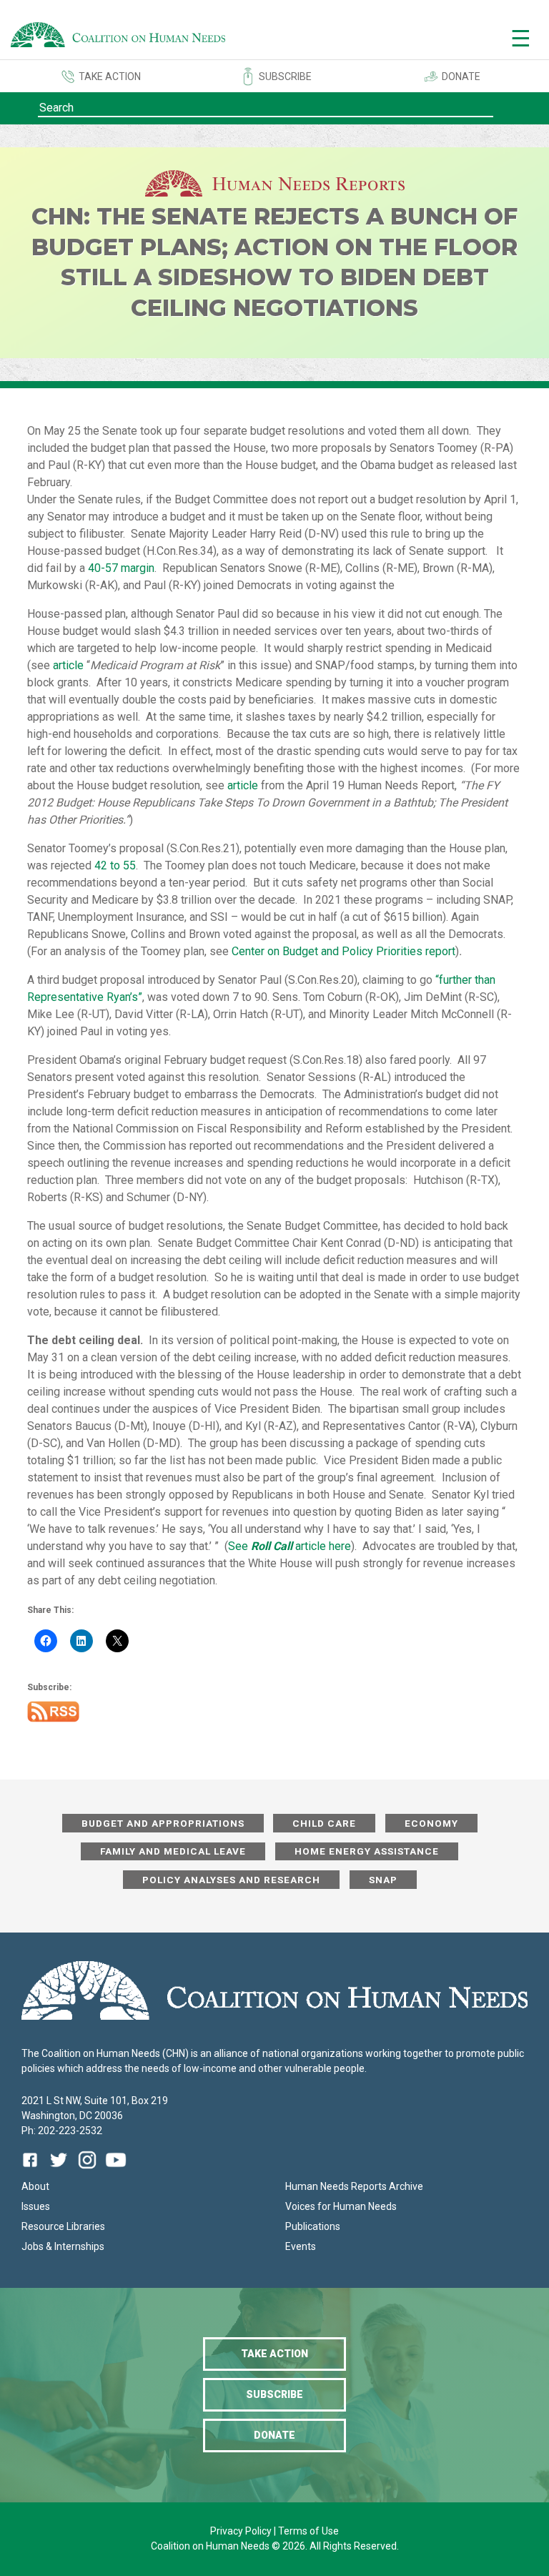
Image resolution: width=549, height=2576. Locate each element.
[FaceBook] (33, 2170)
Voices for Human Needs (341, 2206)
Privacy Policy (242, 2531)
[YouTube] (116, 2170)
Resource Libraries (63, 2226)
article (68, 665)
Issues (36, 2206)
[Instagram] (87, 2170)
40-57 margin (121, 568)
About (35, 2186)
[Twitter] (59, 2170)
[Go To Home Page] (118, 37)
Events (301, 2246)
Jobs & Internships (63, 2246)
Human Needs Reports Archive (354, 2186)
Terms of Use (308, 2531)
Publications (313, 2226)
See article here (290, 1546)
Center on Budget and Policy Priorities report (343, 951)
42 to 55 (115, 865)
